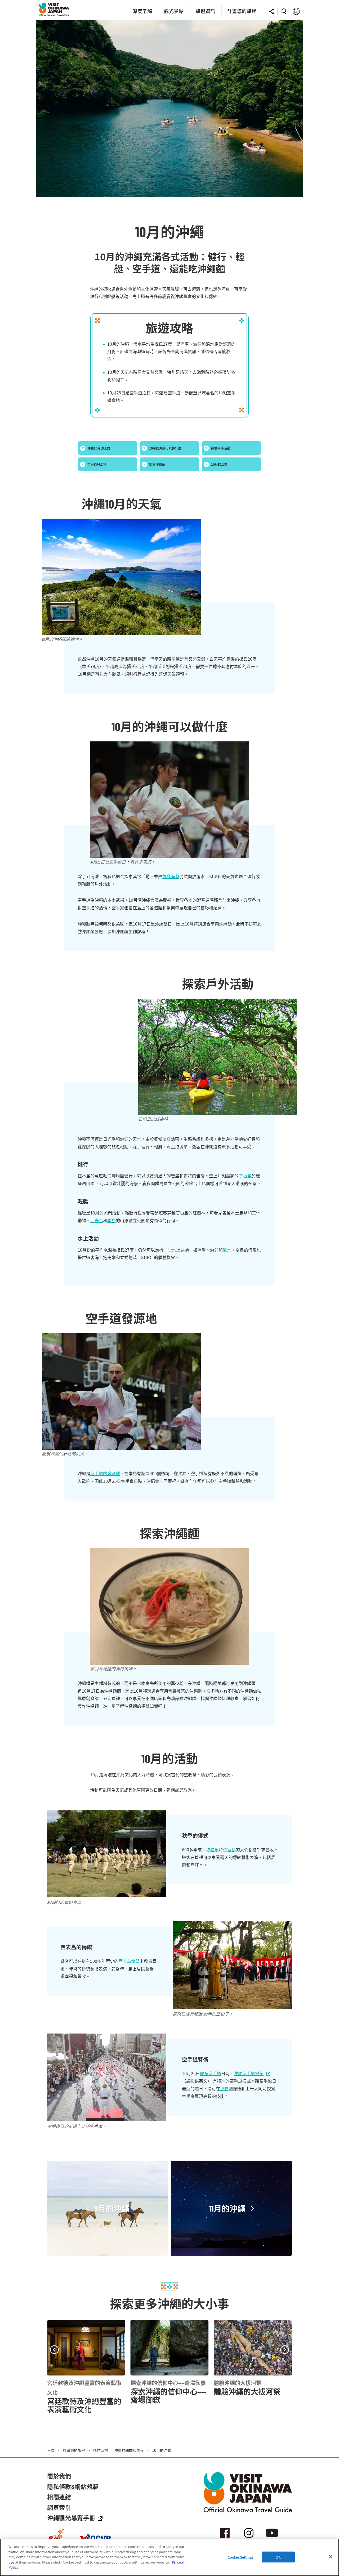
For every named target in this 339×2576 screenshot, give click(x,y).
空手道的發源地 (105, 1473)
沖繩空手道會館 (249, 2073)
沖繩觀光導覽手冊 (71, 2518)
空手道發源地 (97, 464)
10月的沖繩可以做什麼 (165, 448)
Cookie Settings (241, 2557)
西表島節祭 (129, 1961)
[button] (54, 2350)
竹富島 (229, 1849)
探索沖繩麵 (157, 464)
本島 (111, 1220)
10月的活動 (219, 464)
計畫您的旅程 (74, 2450)
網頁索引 (59, 2507)
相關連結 (59, 2497)
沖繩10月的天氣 (99, 448)
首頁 (51, 2450)
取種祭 (212, 1849)
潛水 (227, 1250)
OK (278, 2557)
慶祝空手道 (211, 2073)
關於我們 (59, 2476)
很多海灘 (171, 876)
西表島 (97, 1220)
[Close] (331, 2557)
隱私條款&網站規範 (73, 2486)
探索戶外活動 (221, 448)
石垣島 (245, 1176)
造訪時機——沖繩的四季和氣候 (119, 2450)
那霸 (224, 2088)
